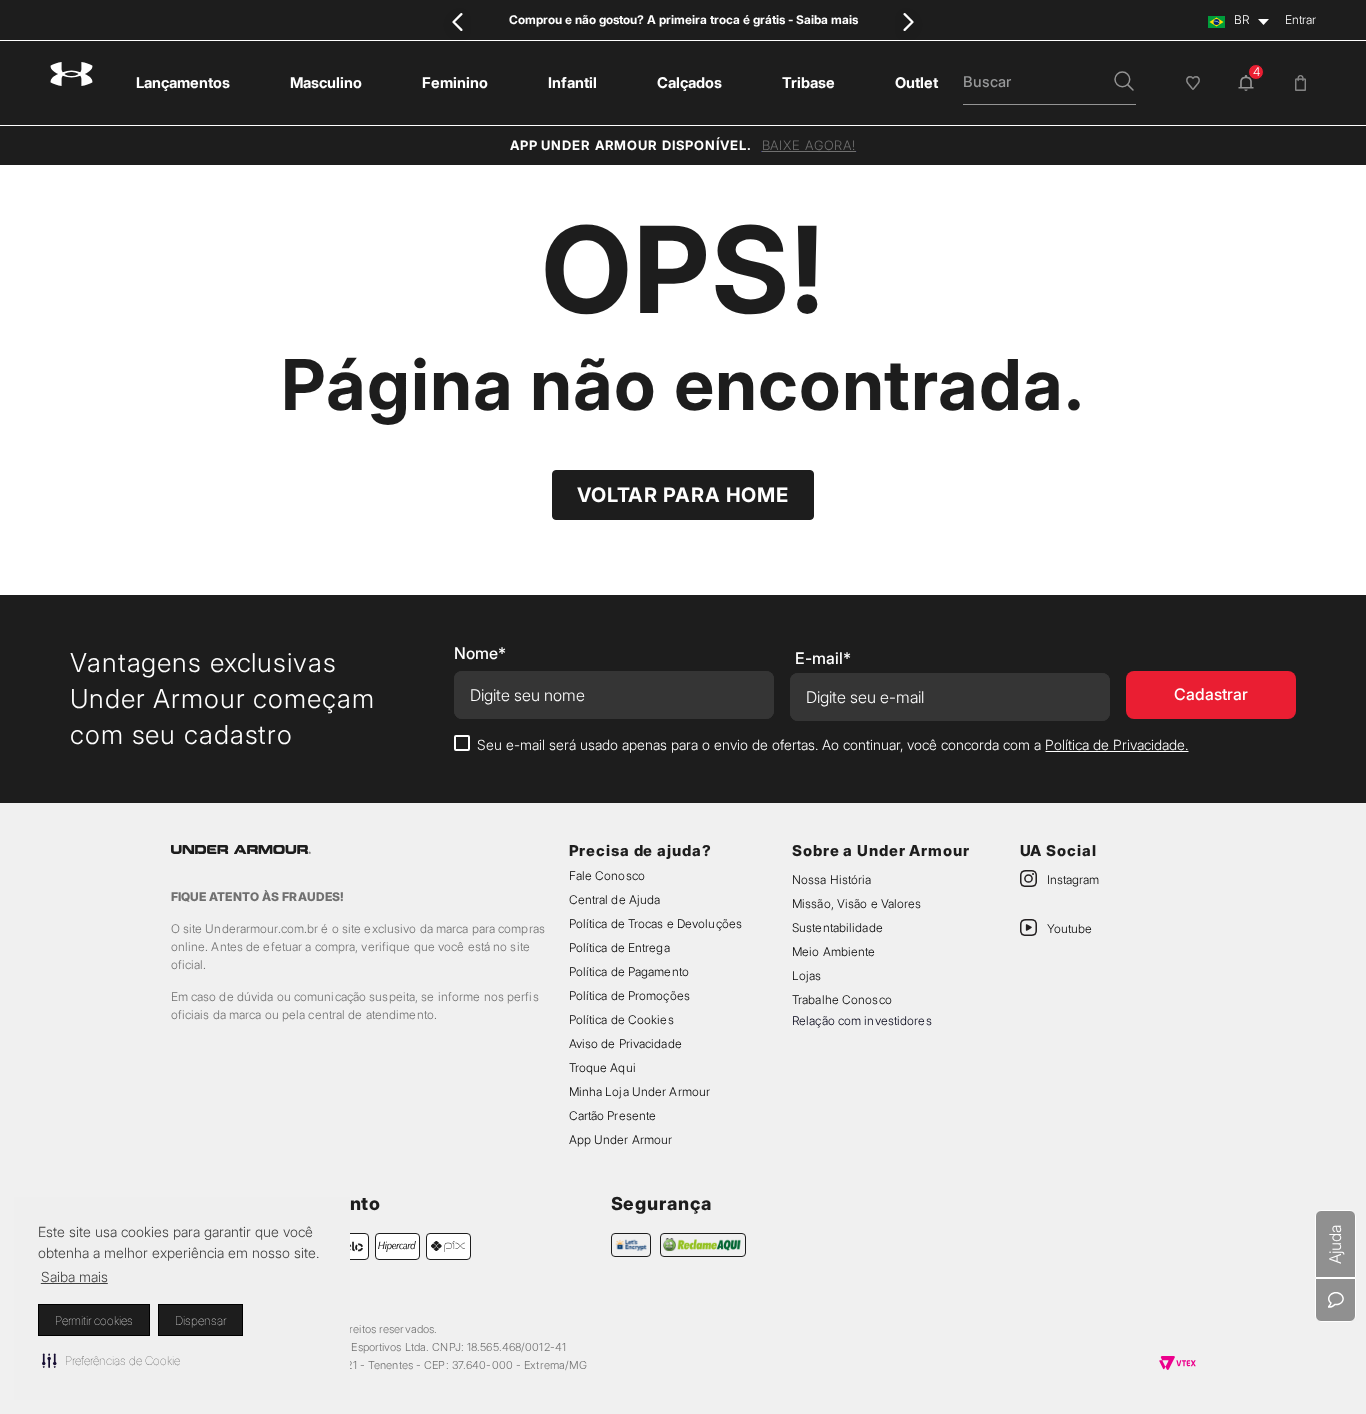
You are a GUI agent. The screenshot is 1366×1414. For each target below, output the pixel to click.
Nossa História (832, 981)
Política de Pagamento (629, 1073)
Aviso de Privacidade (625, 1145)
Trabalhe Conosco (842, 1101)
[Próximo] (1212, 615)
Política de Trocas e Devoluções (655, 1025)
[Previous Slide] (458, 21)
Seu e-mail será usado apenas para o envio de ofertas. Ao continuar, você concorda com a (832, 846)
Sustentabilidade (837, 1029)
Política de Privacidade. (1116, 846)
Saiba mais (74, 1276)
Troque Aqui (602, 1169)
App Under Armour (621, 1241)
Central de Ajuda (615, 1001)
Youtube (1069, 1030)
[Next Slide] (907, 21)
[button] (111, 1360)
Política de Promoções (629, 1097)
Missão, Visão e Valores (857, 1005)
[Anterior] (154, 615)
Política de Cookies (621, 1121)
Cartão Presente (613, 1217)
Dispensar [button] (200, 1320)
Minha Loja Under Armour (640, 1193)
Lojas (807, 1077)
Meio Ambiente (833, 1053)
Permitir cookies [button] (94, 1320)
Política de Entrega (619, 1049)
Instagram (1073, 981)
